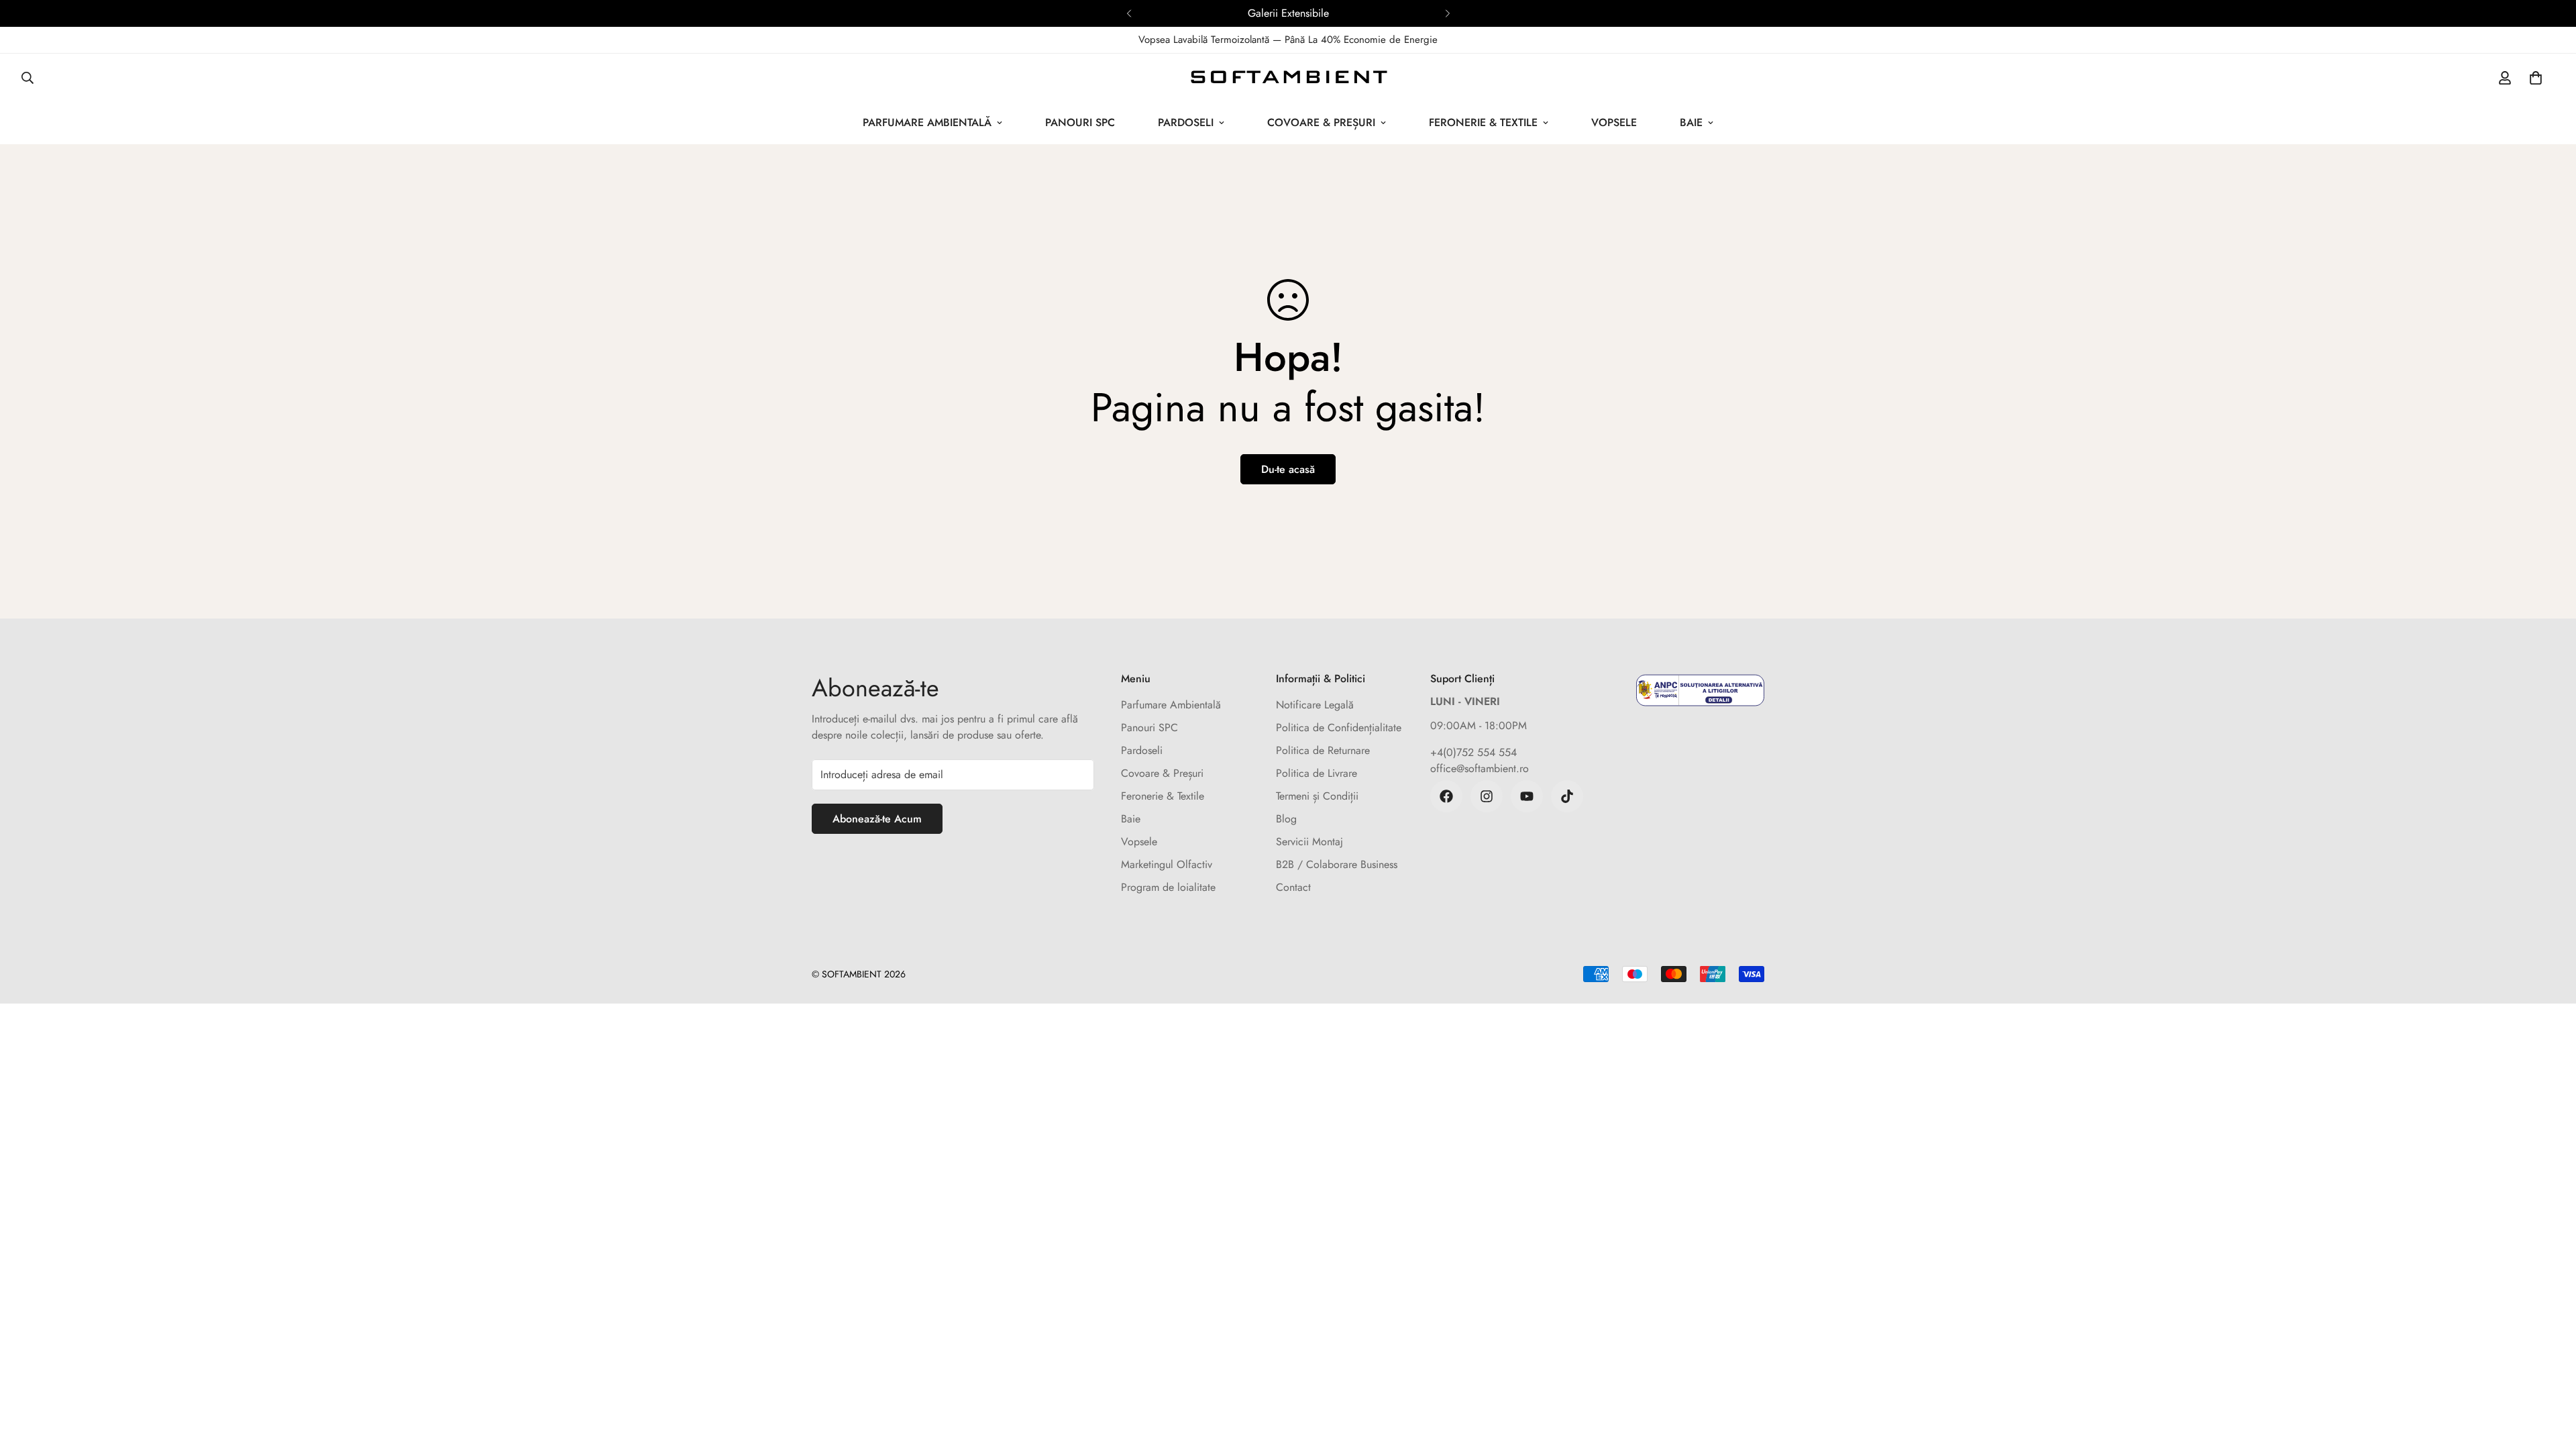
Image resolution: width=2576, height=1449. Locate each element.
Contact (1293, 887)
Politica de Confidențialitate (1339, 728)
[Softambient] (1288, 77)
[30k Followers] (1446, 796)
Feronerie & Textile (1483, 122)
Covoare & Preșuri (1321, 122)
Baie (1691, 122)
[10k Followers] (1487, 796)
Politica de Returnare (1323, 750)
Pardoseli (1186, 122)
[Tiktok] (1567, 796)
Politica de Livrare (1317, 773)
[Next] (1447, 13)
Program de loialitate (1168, 887)
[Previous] (1129, 13)
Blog (1286, 819)
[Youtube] (1527, 796)
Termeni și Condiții (1317, 796)
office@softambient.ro (1480, 768)
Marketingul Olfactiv (1167, 864)
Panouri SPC (1080, 122)
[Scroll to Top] (2550, 1376)
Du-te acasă (1288, 469)
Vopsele (1614, 122)
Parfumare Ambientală (927, 122)
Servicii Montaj (1309, 842)
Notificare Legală (1315, 705)
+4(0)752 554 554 (1473, 752)
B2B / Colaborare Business (1337, 864)
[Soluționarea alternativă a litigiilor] (1700, 690)
